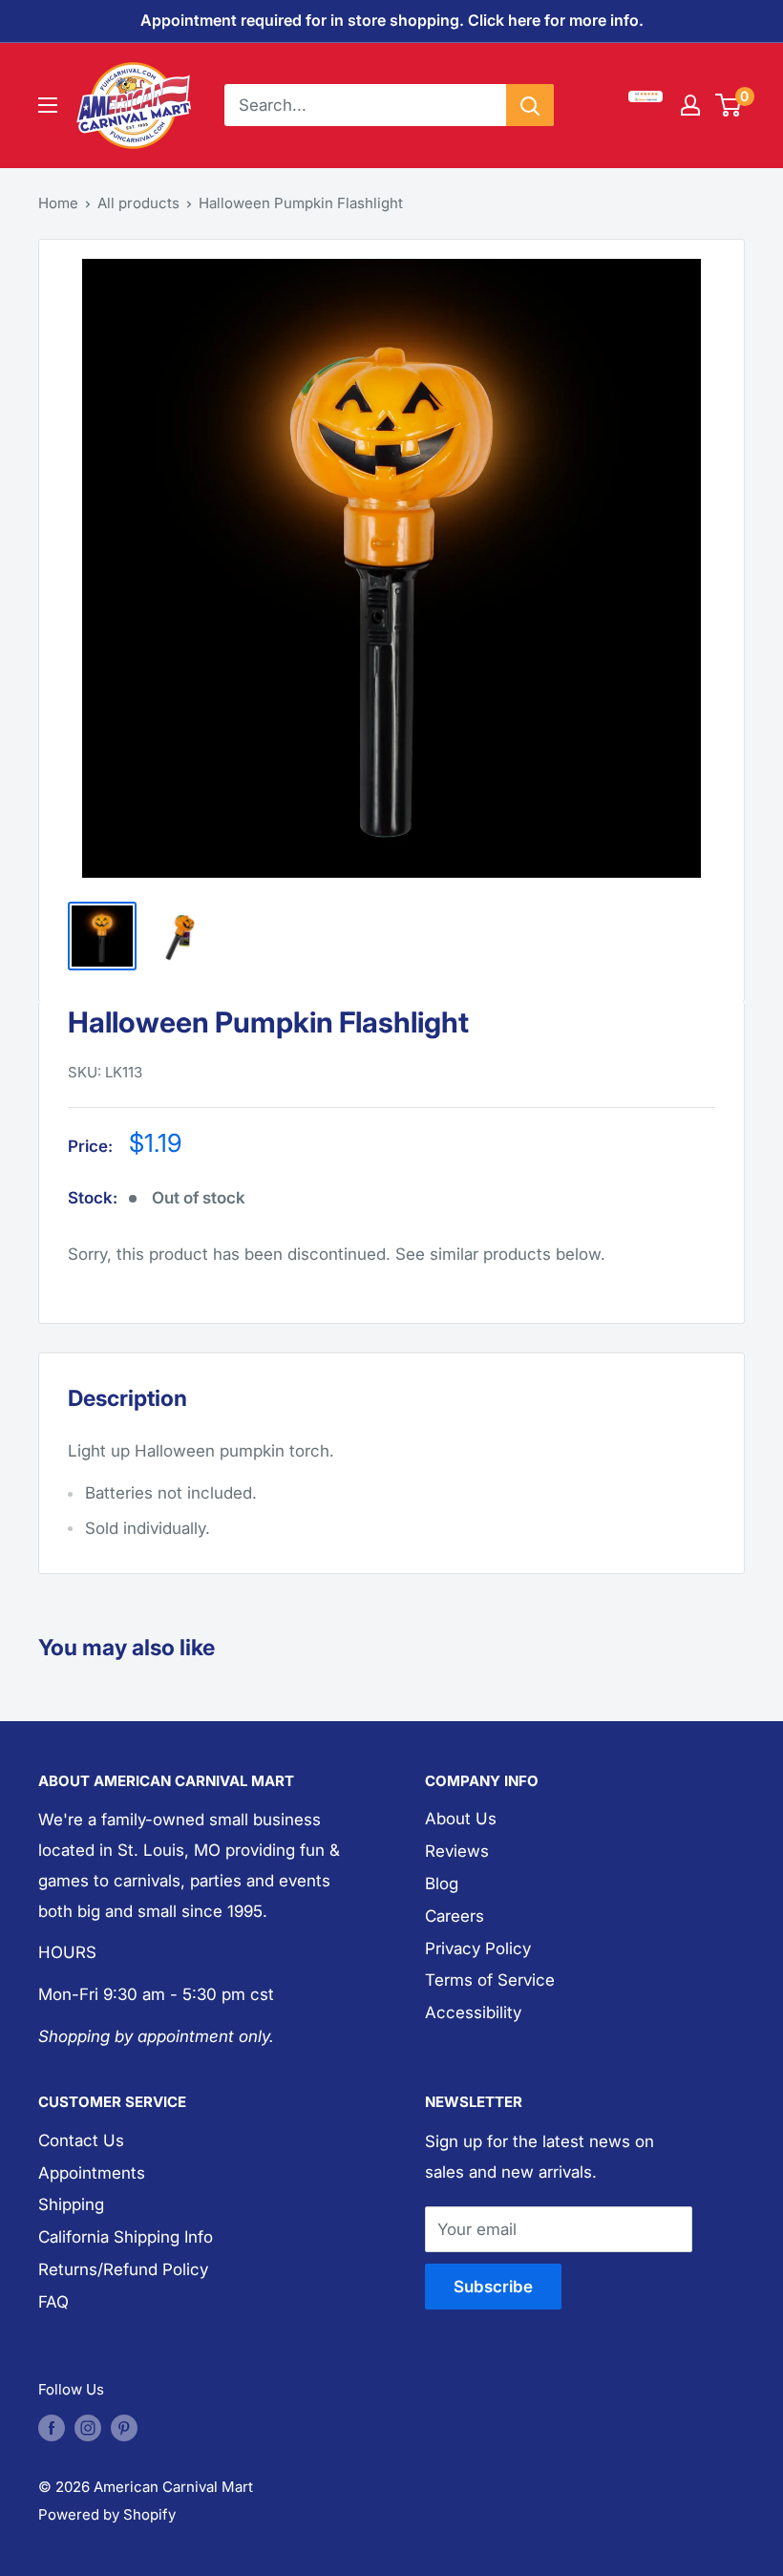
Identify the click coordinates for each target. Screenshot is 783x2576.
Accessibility (473, 2012)
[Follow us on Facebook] (52, 2428)
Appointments (92, 2173)
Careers (455, 1916)
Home (58, 203)
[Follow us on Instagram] (88, 2428)
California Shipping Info (126, 2237)
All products (138, 203)
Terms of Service (490, 1980)
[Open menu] (48, 105)
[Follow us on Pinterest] (124, 2428)
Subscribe (493, 2287)
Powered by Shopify (107, 2514)
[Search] (530, 105)
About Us (461, 1819)
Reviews (457, 1851)
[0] (729, 105)
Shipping (71, 2204)
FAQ (53, 2302)
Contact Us (81, 2140)
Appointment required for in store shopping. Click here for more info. (392, 20)
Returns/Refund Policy (123, 2269)
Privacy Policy (478, 1948)
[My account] (690, 105)
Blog (442, 1884)
